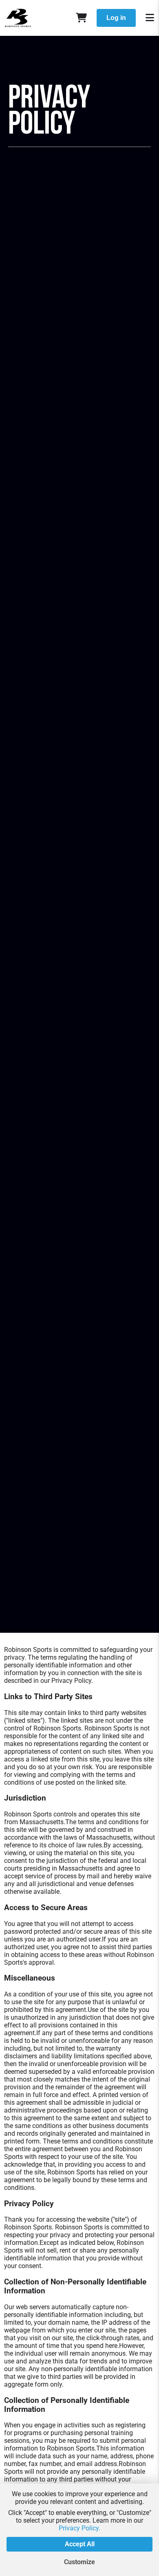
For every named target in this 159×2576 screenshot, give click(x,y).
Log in (116, 18)
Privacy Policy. (79, 2528)
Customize (79, 2562)
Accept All (80, 2544)
